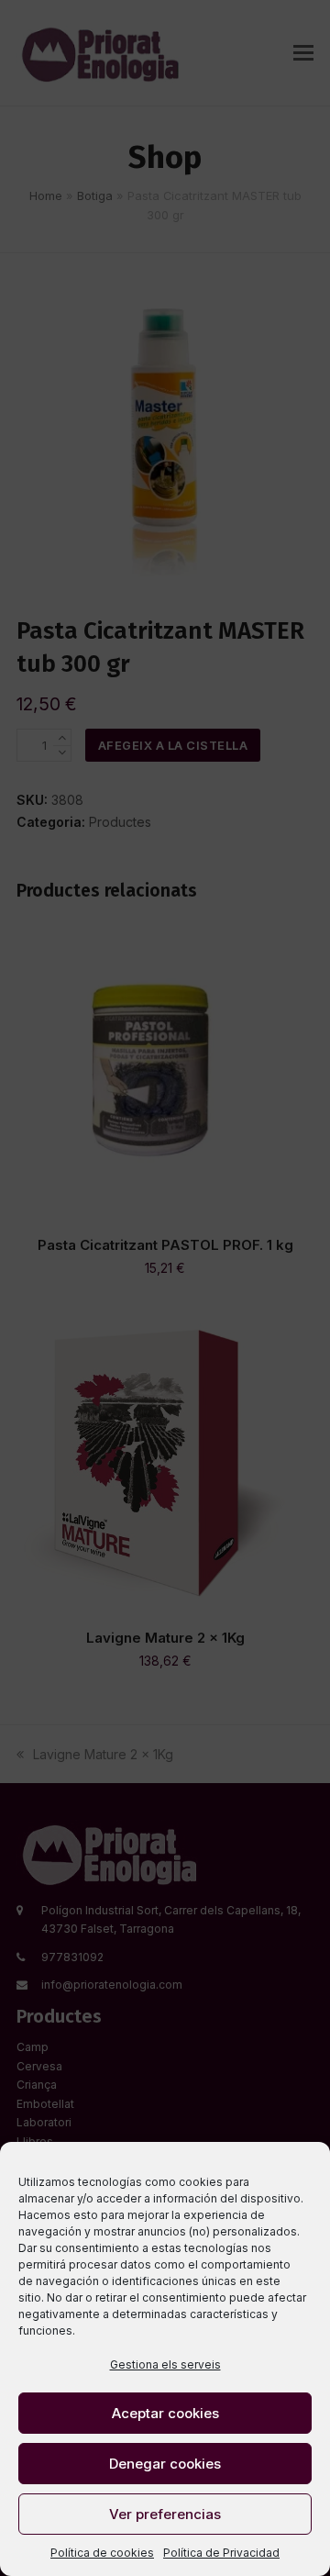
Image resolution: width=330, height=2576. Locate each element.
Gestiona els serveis (165, 2364)
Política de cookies (102, 2553)
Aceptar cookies (165, 2413)
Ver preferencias (165, 2514)
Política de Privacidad (221, 2553)
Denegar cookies (165, 2464)
